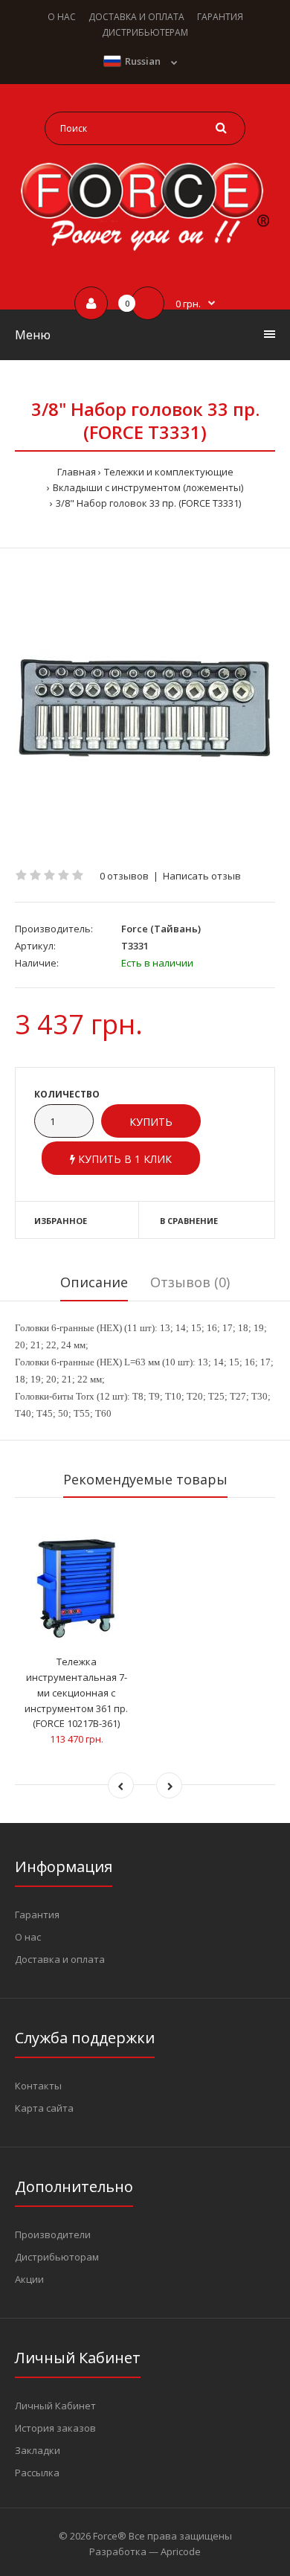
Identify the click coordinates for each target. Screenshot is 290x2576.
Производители (53, 2234)
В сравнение (189, 1221)
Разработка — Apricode (145, 2551)
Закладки (38, 2450)
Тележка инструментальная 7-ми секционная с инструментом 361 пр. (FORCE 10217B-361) (76, 1692)
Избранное (61, 1221)
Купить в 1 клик (123, 1159)
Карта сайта (44, 2108)
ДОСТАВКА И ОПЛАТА (136, 17)
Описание (94, 1282)
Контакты (38, 2086)
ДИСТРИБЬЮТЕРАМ (145, 32)
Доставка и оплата (60, 1959)
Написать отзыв (202, 876)
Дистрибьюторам (57, 2257)
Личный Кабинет (55, 2406)
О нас (28, 1937)
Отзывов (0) (190, 1282)
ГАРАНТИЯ (220, 17)
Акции (29, 2279)
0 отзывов (124, 876)
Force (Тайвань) (161, 929)
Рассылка (37, 2473)
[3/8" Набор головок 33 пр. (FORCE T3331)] (145, 708)
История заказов (55, 2428)
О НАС (62, 17)
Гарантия (37, 1915)
